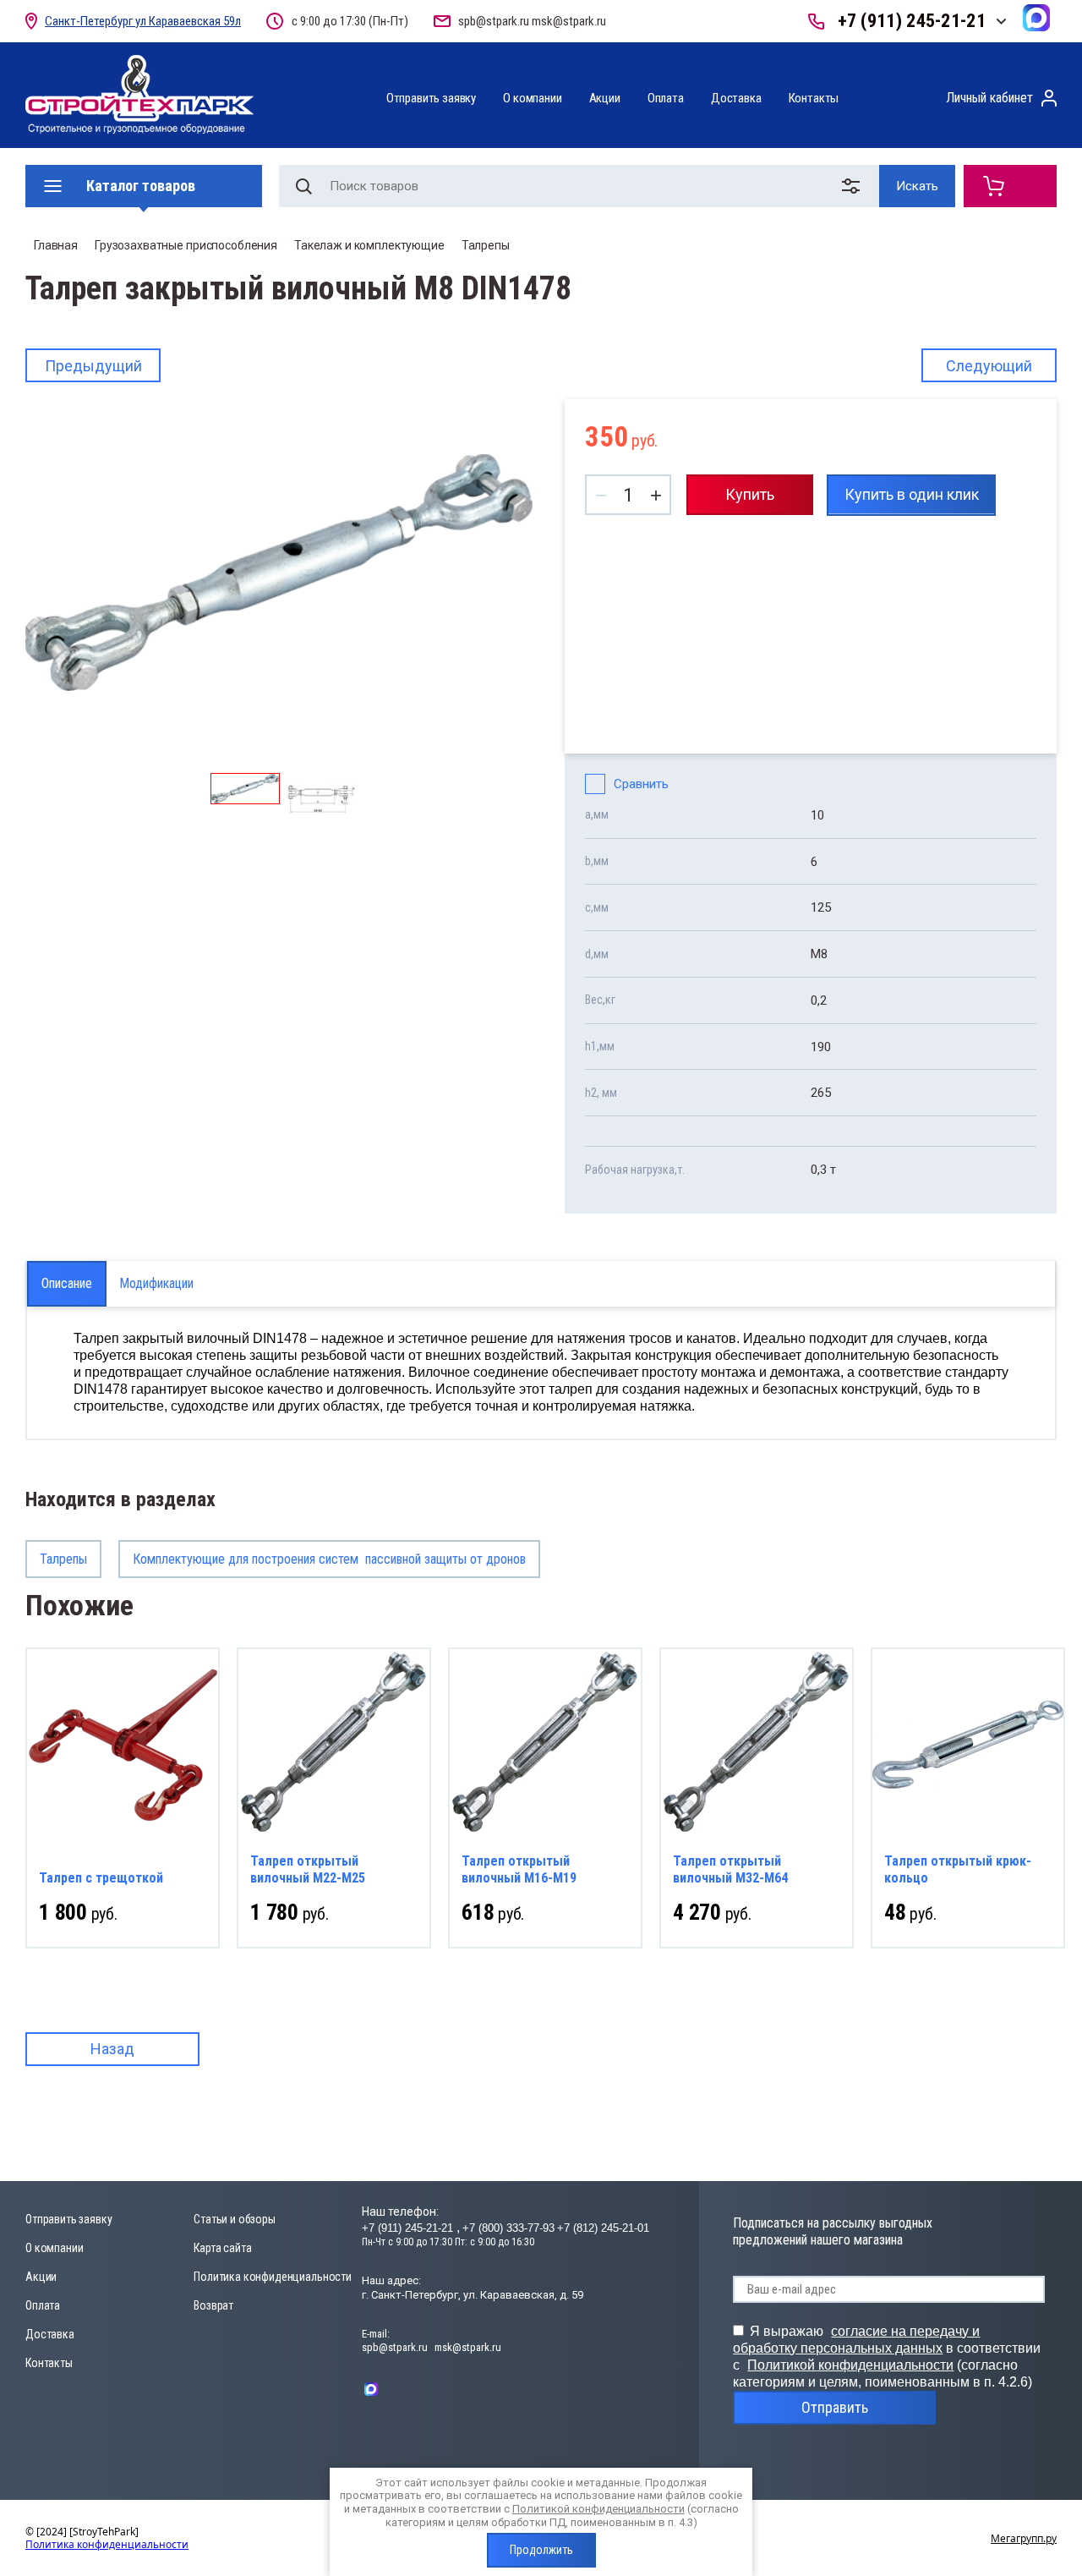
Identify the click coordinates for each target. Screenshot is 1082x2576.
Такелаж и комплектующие (369, 245)
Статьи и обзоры (235, 2219)
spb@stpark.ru (494, 21)
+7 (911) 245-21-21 (912, 21)
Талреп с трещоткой (101, 1878)
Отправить (835, 2407)
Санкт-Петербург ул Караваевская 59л (143, 21)
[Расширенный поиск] (854, 186)
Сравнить (641, 784)
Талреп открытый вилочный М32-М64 (730, 1869)
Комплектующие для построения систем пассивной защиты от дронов (329, 1559)
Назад (112, 2049)
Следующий (989, 366)
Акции (605, 98)
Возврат (213, 2305)
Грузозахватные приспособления (186, 245)
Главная (56, 245)
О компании (532, 98)
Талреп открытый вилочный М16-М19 (519, 1869)
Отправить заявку (431, 98)
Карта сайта (222, 2248)
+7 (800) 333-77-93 (508, 2228)
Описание (67, 1283)
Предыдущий (93, 366)
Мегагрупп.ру (1024, 2538)
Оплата (666, 98)
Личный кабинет (989, 98)
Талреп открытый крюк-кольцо (958, 1869)
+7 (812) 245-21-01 (603, 2228)
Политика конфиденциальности (273, 2277)
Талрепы (486, 245)
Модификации (156, 1283)
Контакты (814, 98)
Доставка (736, 98)
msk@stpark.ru (569, 21)
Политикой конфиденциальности (850, 2365)
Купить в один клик (912, 494)
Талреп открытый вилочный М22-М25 (308, 1869)
